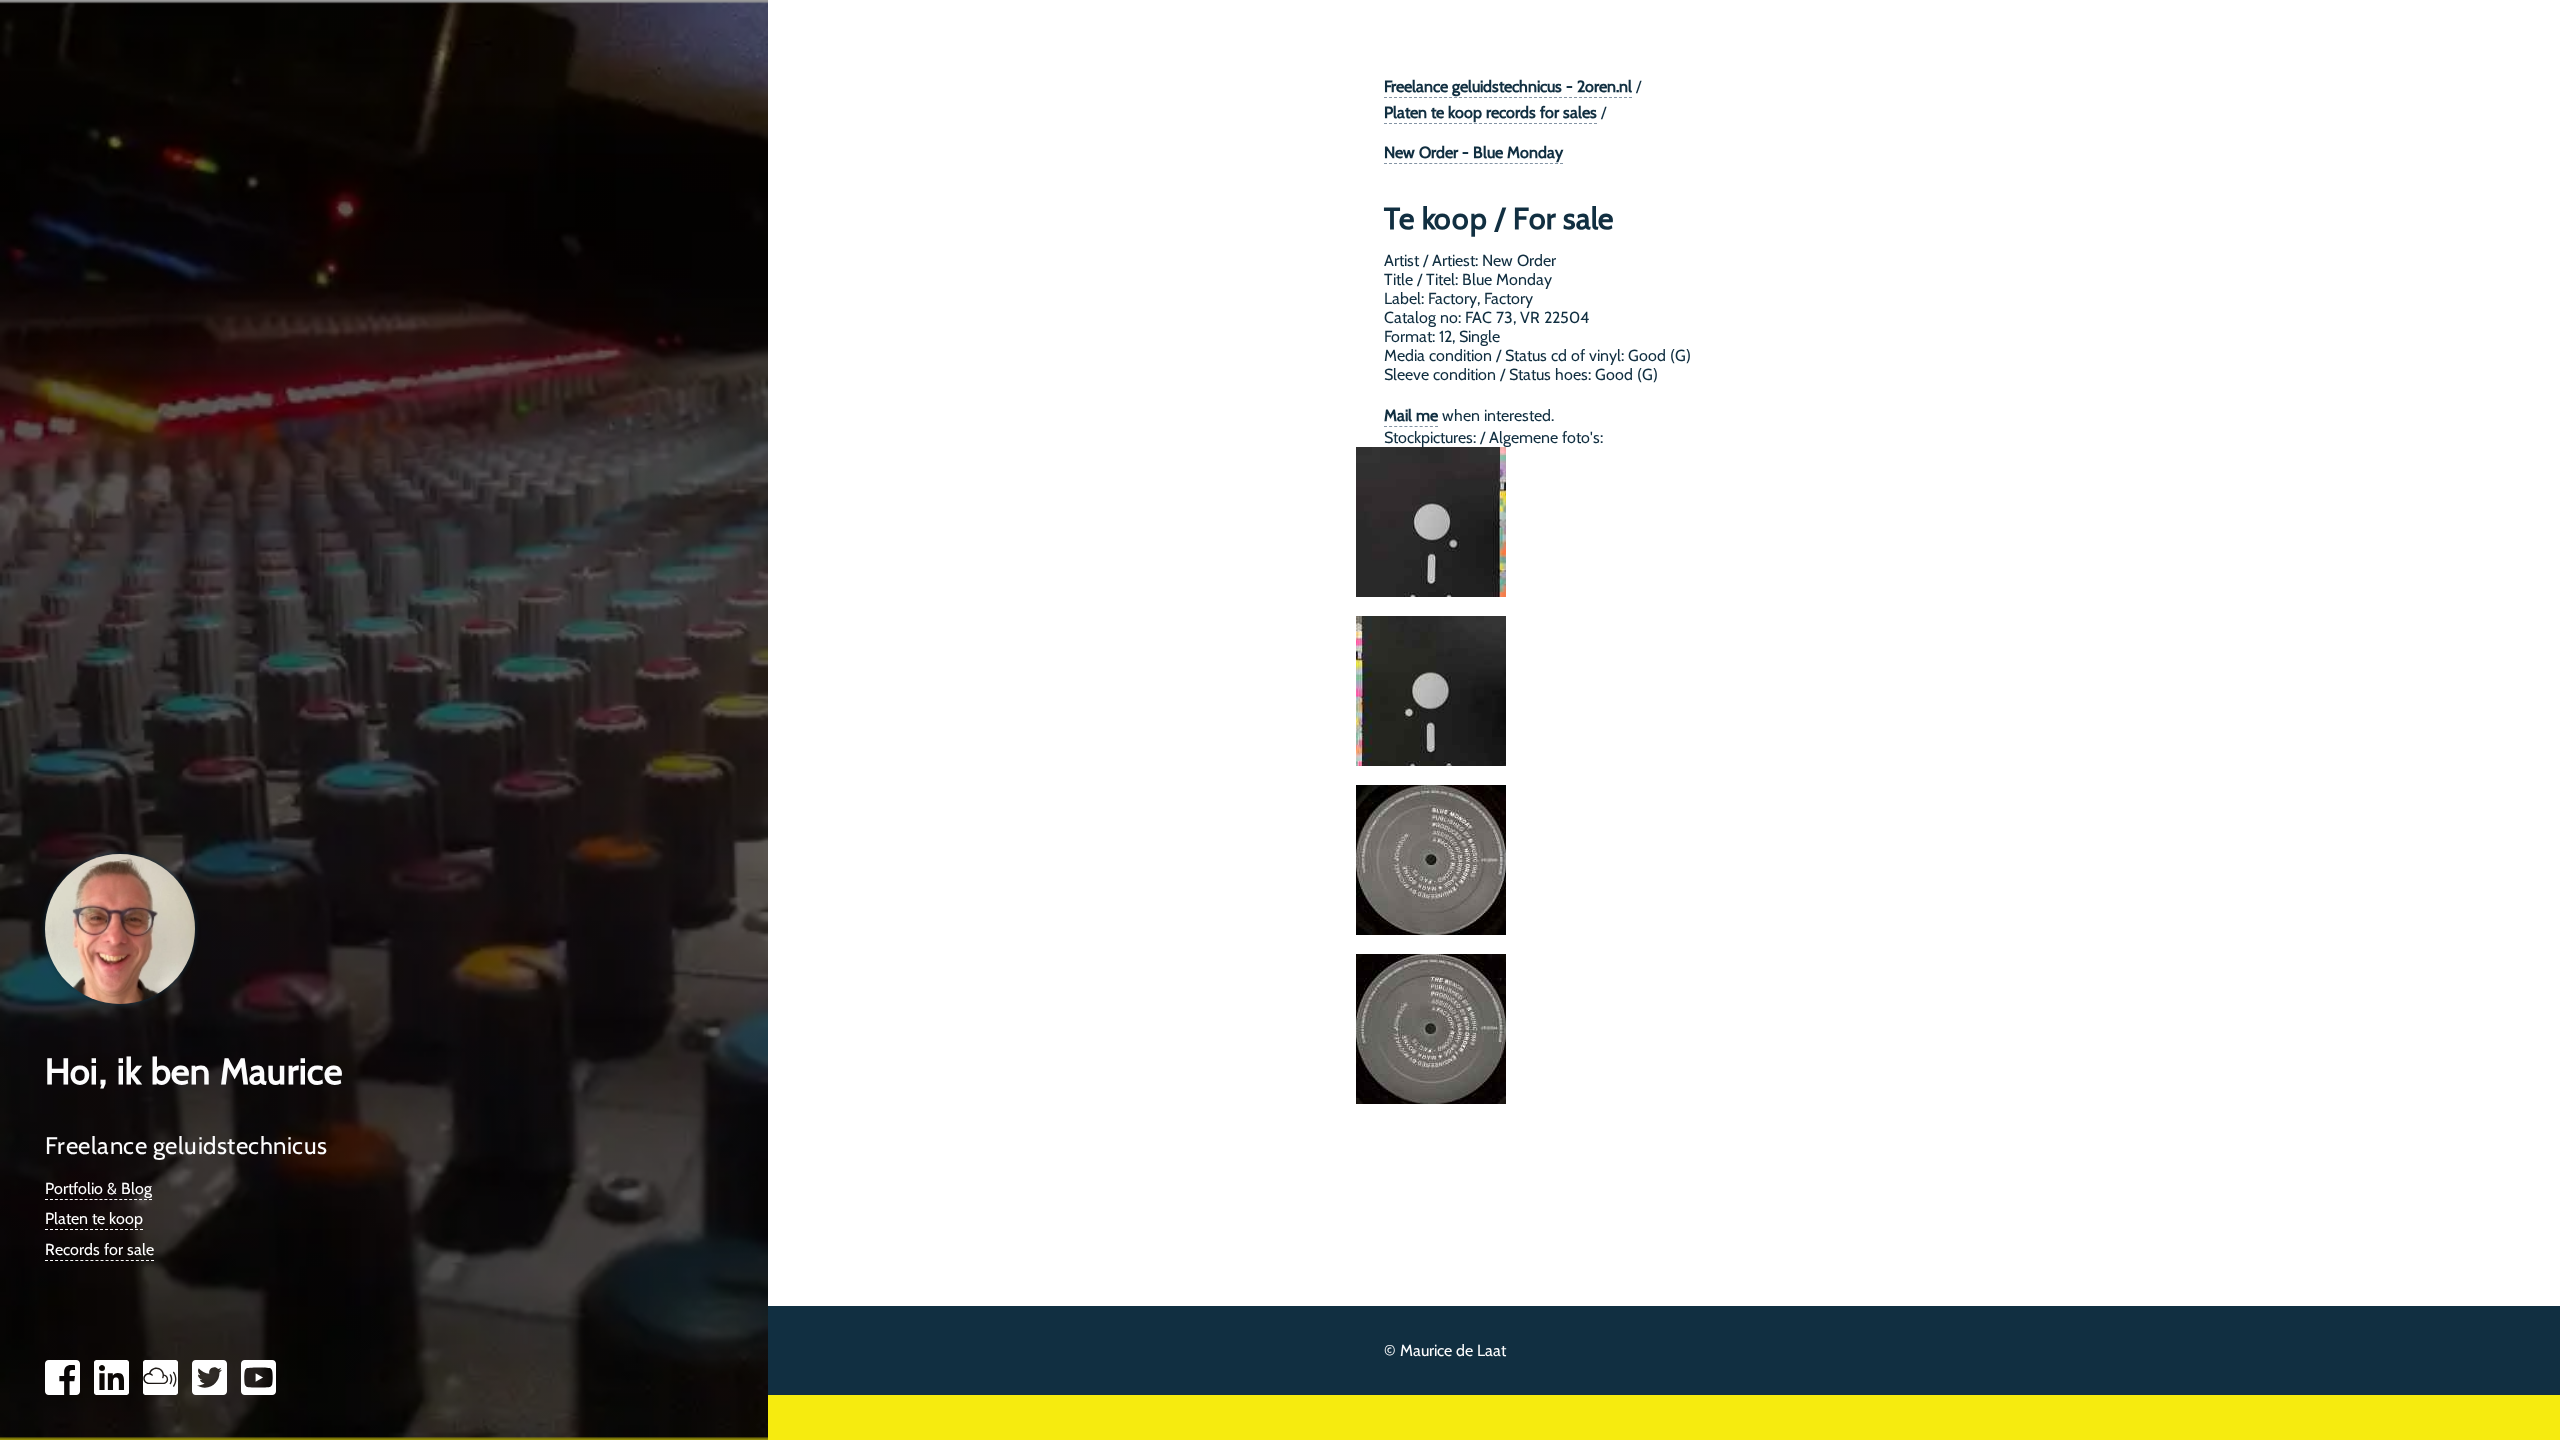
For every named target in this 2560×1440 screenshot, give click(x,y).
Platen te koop (94, 1218)
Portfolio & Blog (98, 1188)
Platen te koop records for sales (1490, 112)
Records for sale (99, 1249)
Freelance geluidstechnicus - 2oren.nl (1508, 86)
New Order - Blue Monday (1473, 152)
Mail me (1411, 415)
